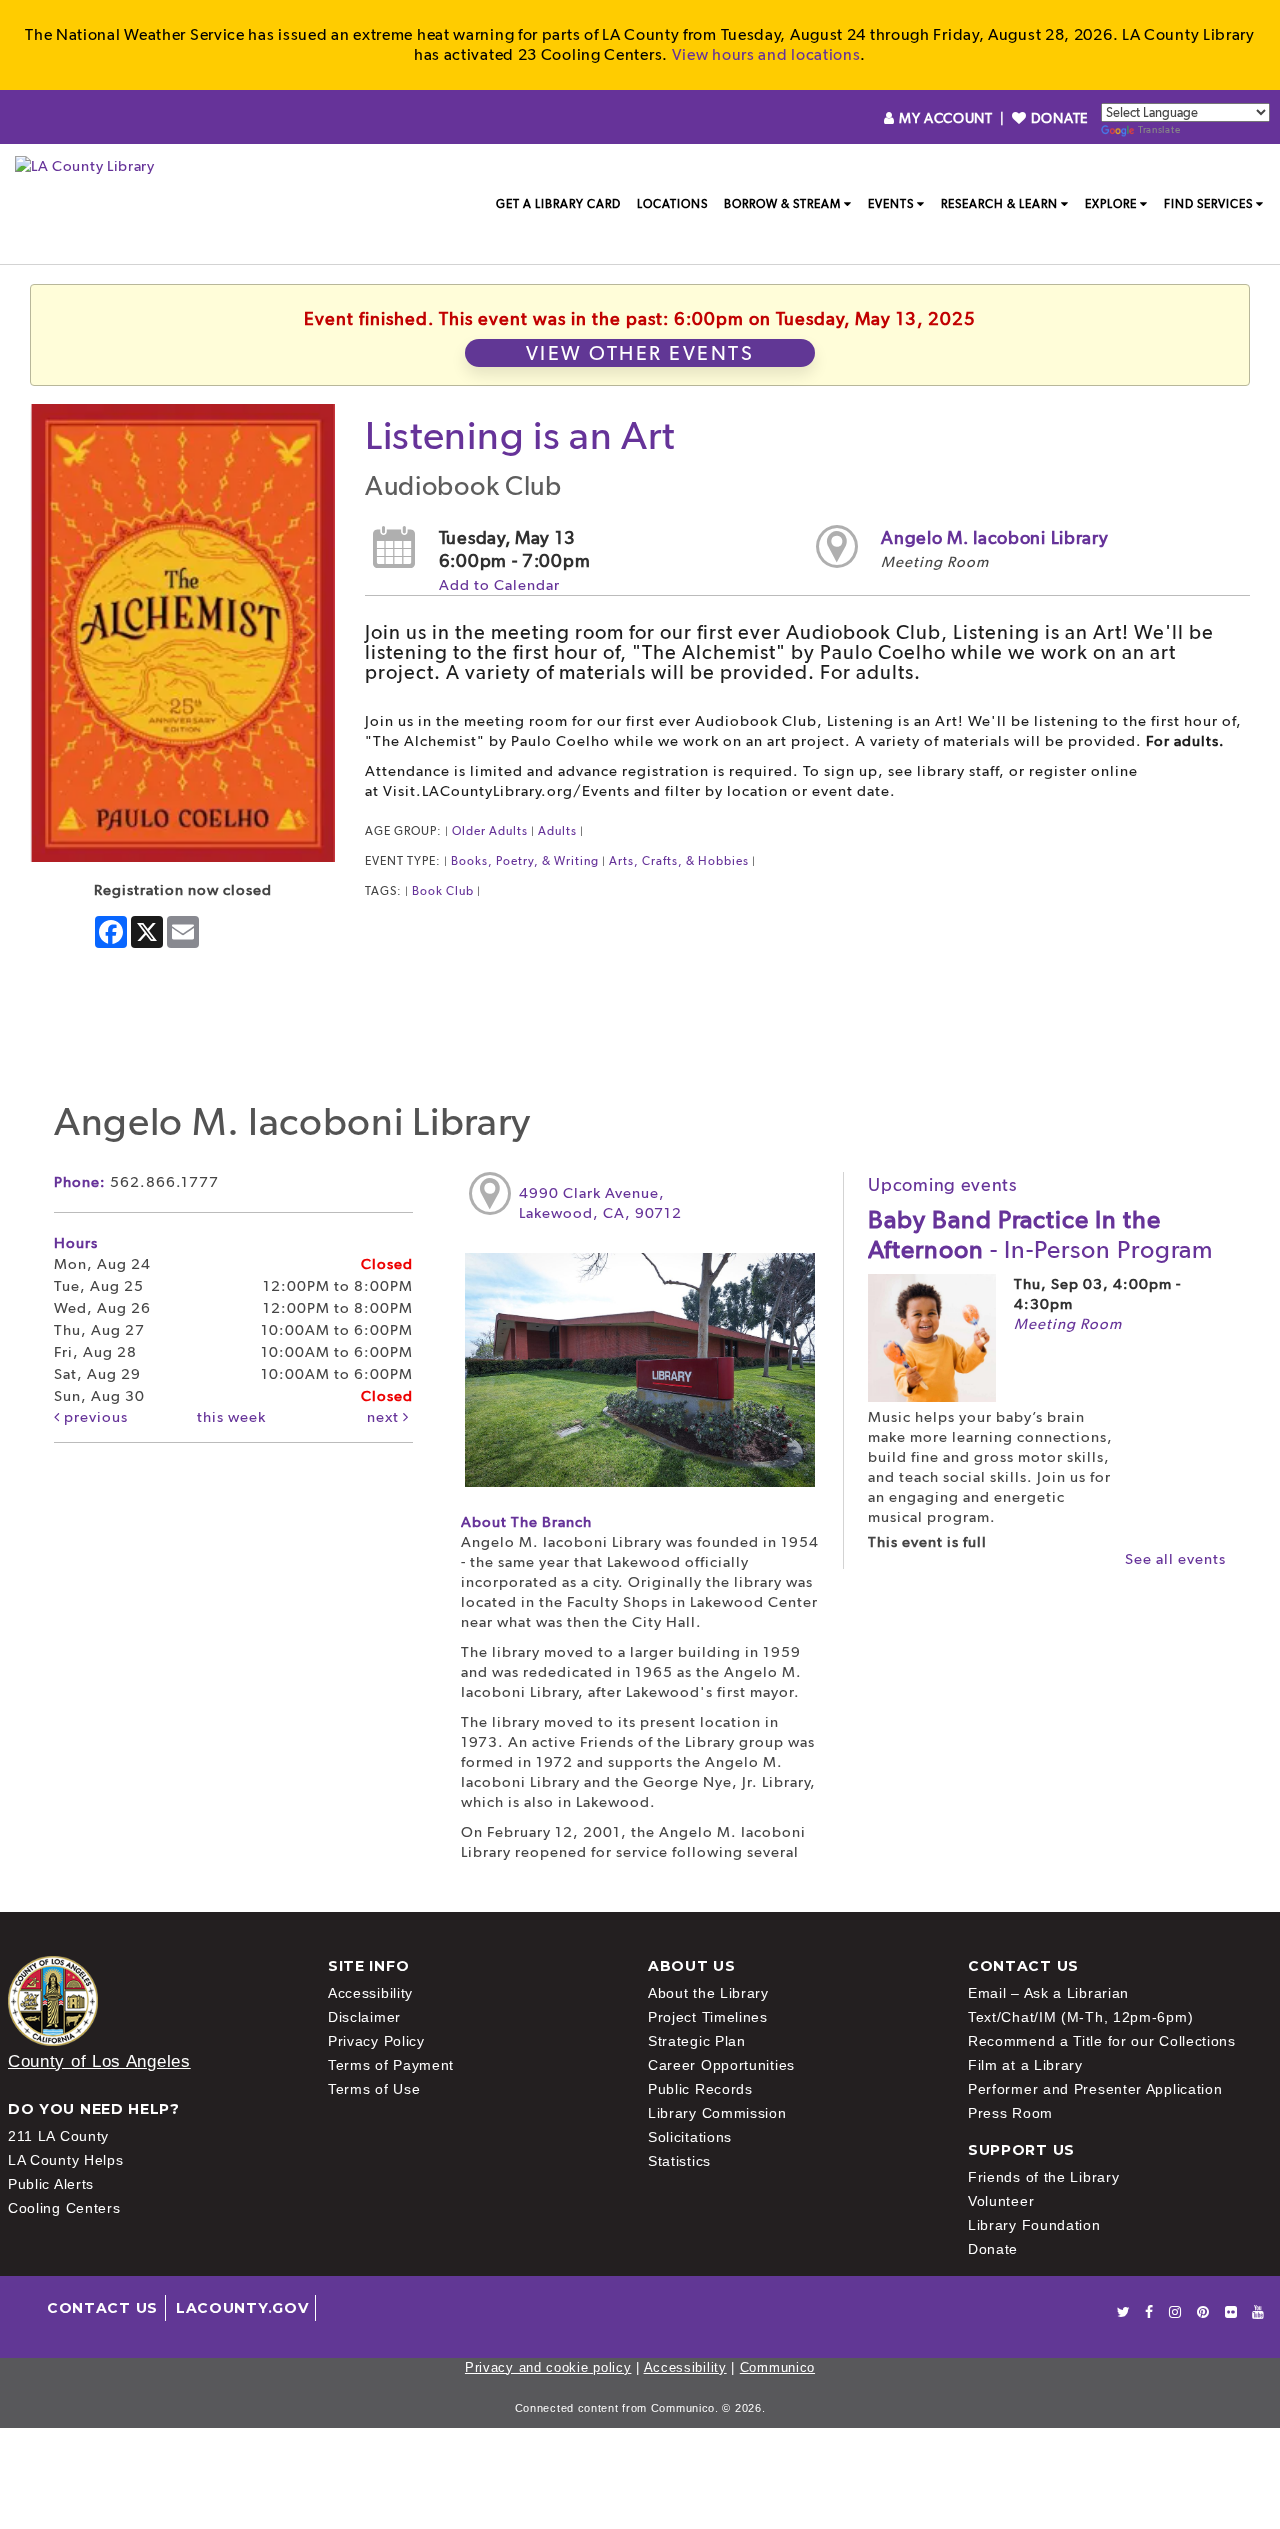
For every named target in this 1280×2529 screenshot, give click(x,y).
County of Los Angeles (99, 2061)
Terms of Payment (391, 2065)
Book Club (443, 891)
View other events (640, 353)
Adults (557, 831)
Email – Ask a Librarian (1048, 1993)
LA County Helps (66, 2160)
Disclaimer (364, 2017)
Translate (1159, 129)
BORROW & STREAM (782, 204)
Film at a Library (1025, 2065)
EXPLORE (1111, 204)
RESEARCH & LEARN (999, 204)
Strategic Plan (697, 2041)
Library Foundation (1034, 2225)
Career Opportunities (721, 2065)
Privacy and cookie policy (548, 2367)
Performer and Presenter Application (1095, 2089)
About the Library (708, 1993)
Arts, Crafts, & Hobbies (679, 861)
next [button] (385, 1417)
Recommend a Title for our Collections (1102, 2041)
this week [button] (231, 1417)
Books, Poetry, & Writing (525, 861)
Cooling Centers (64, 2208)
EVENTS (891, 204)
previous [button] (94, 1417)
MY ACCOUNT (945, 118)
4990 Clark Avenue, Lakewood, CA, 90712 (600, 1203)
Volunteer (1001, 2201)
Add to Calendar (499, 585)
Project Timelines (708, 2017)
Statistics (679, 2161)
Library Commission (717, 2113)
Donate (993, 2249)
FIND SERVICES (1208, 204)
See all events (1175, 1559)
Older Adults (490, 831)
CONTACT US (102, 2308)
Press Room (1010, 2113)
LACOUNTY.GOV (242, 2308)
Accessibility (370, 1993)
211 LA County (58, 2136)
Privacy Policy (376, 2041)
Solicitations (690, 2137)
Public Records (700, 2089)
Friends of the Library (1043, 2177)
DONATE (1057, 118)
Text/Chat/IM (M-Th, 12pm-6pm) (1080, 2017)
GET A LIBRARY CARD (558, 204)
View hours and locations (766, 54)
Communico (777, 2367)
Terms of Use (374, 2089)
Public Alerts (51, 2184)
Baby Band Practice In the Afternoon (1040, 1234)
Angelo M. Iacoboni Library (994, 537)
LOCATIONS (672, 204)
